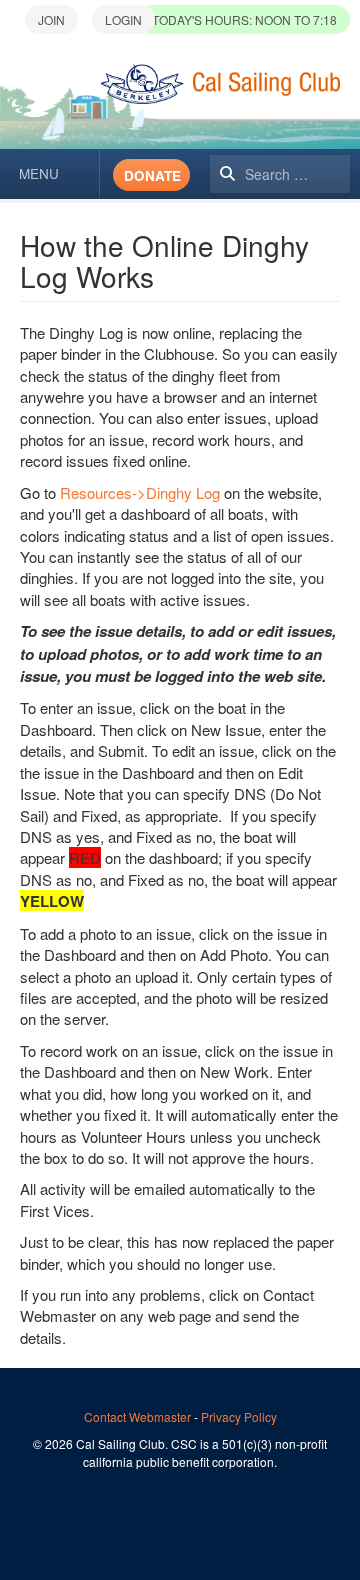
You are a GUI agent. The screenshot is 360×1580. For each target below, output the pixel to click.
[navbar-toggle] (50, 174)
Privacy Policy (239, 1416)
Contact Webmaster (137, 1416)
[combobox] (280, 174)
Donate (152, 175)
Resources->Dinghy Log (142, 492)
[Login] (123, 19)
